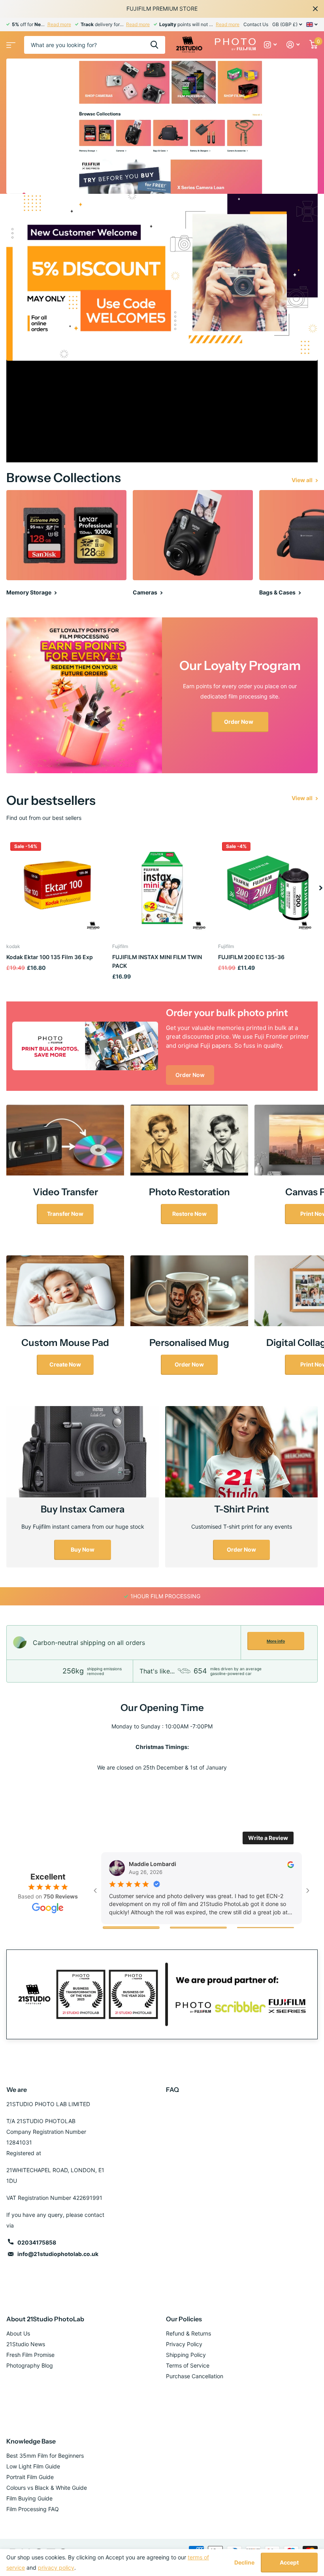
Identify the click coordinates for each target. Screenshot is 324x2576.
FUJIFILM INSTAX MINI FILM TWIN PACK (157, 961)
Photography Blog (30, 2365)
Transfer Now (65, 1214)
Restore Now (189, 1214)
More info (276, 1641)
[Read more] (270, 45)
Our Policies (184, 2319)
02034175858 (37, 2242)
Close (315, 9)
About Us (18, 2333)
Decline (244, 2563)
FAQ (172, 2090)
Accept (289, 2562)
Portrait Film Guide (30, 2477)
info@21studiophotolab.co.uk (58, 2254)
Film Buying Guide (29, 2498)
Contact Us (256, 24)
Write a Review (268, 1838)
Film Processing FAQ (33, 2509)
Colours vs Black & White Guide (47, 2488)
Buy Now (83, 1549)
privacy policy (56, 2567)
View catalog (10, 43)
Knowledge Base (31, 2441)
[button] (321, 888)
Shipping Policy (186, 2355)
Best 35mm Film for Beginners (45, 2456)
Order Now (239, 722)
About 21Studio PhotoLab (45, 2319)
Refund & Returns (188, 2333)
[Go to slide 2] (198, 1928)
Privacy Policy (184, 2344)
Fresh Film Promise (30, 2355)
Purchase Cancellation (195, 2376)
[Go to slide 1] (131, 1928)
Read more (59, 24)
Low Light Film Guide (33, 2466)
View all (303, 480)
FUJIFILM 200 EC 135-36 (251, 957)
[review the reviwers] (291, 1864)
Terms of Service (188, 2365)
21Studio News (26, 2344)
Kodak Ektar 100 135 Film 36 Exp (50, 957)
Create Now (65, 1364)
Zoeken (154, 45)
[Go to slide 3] (266, 1928)
